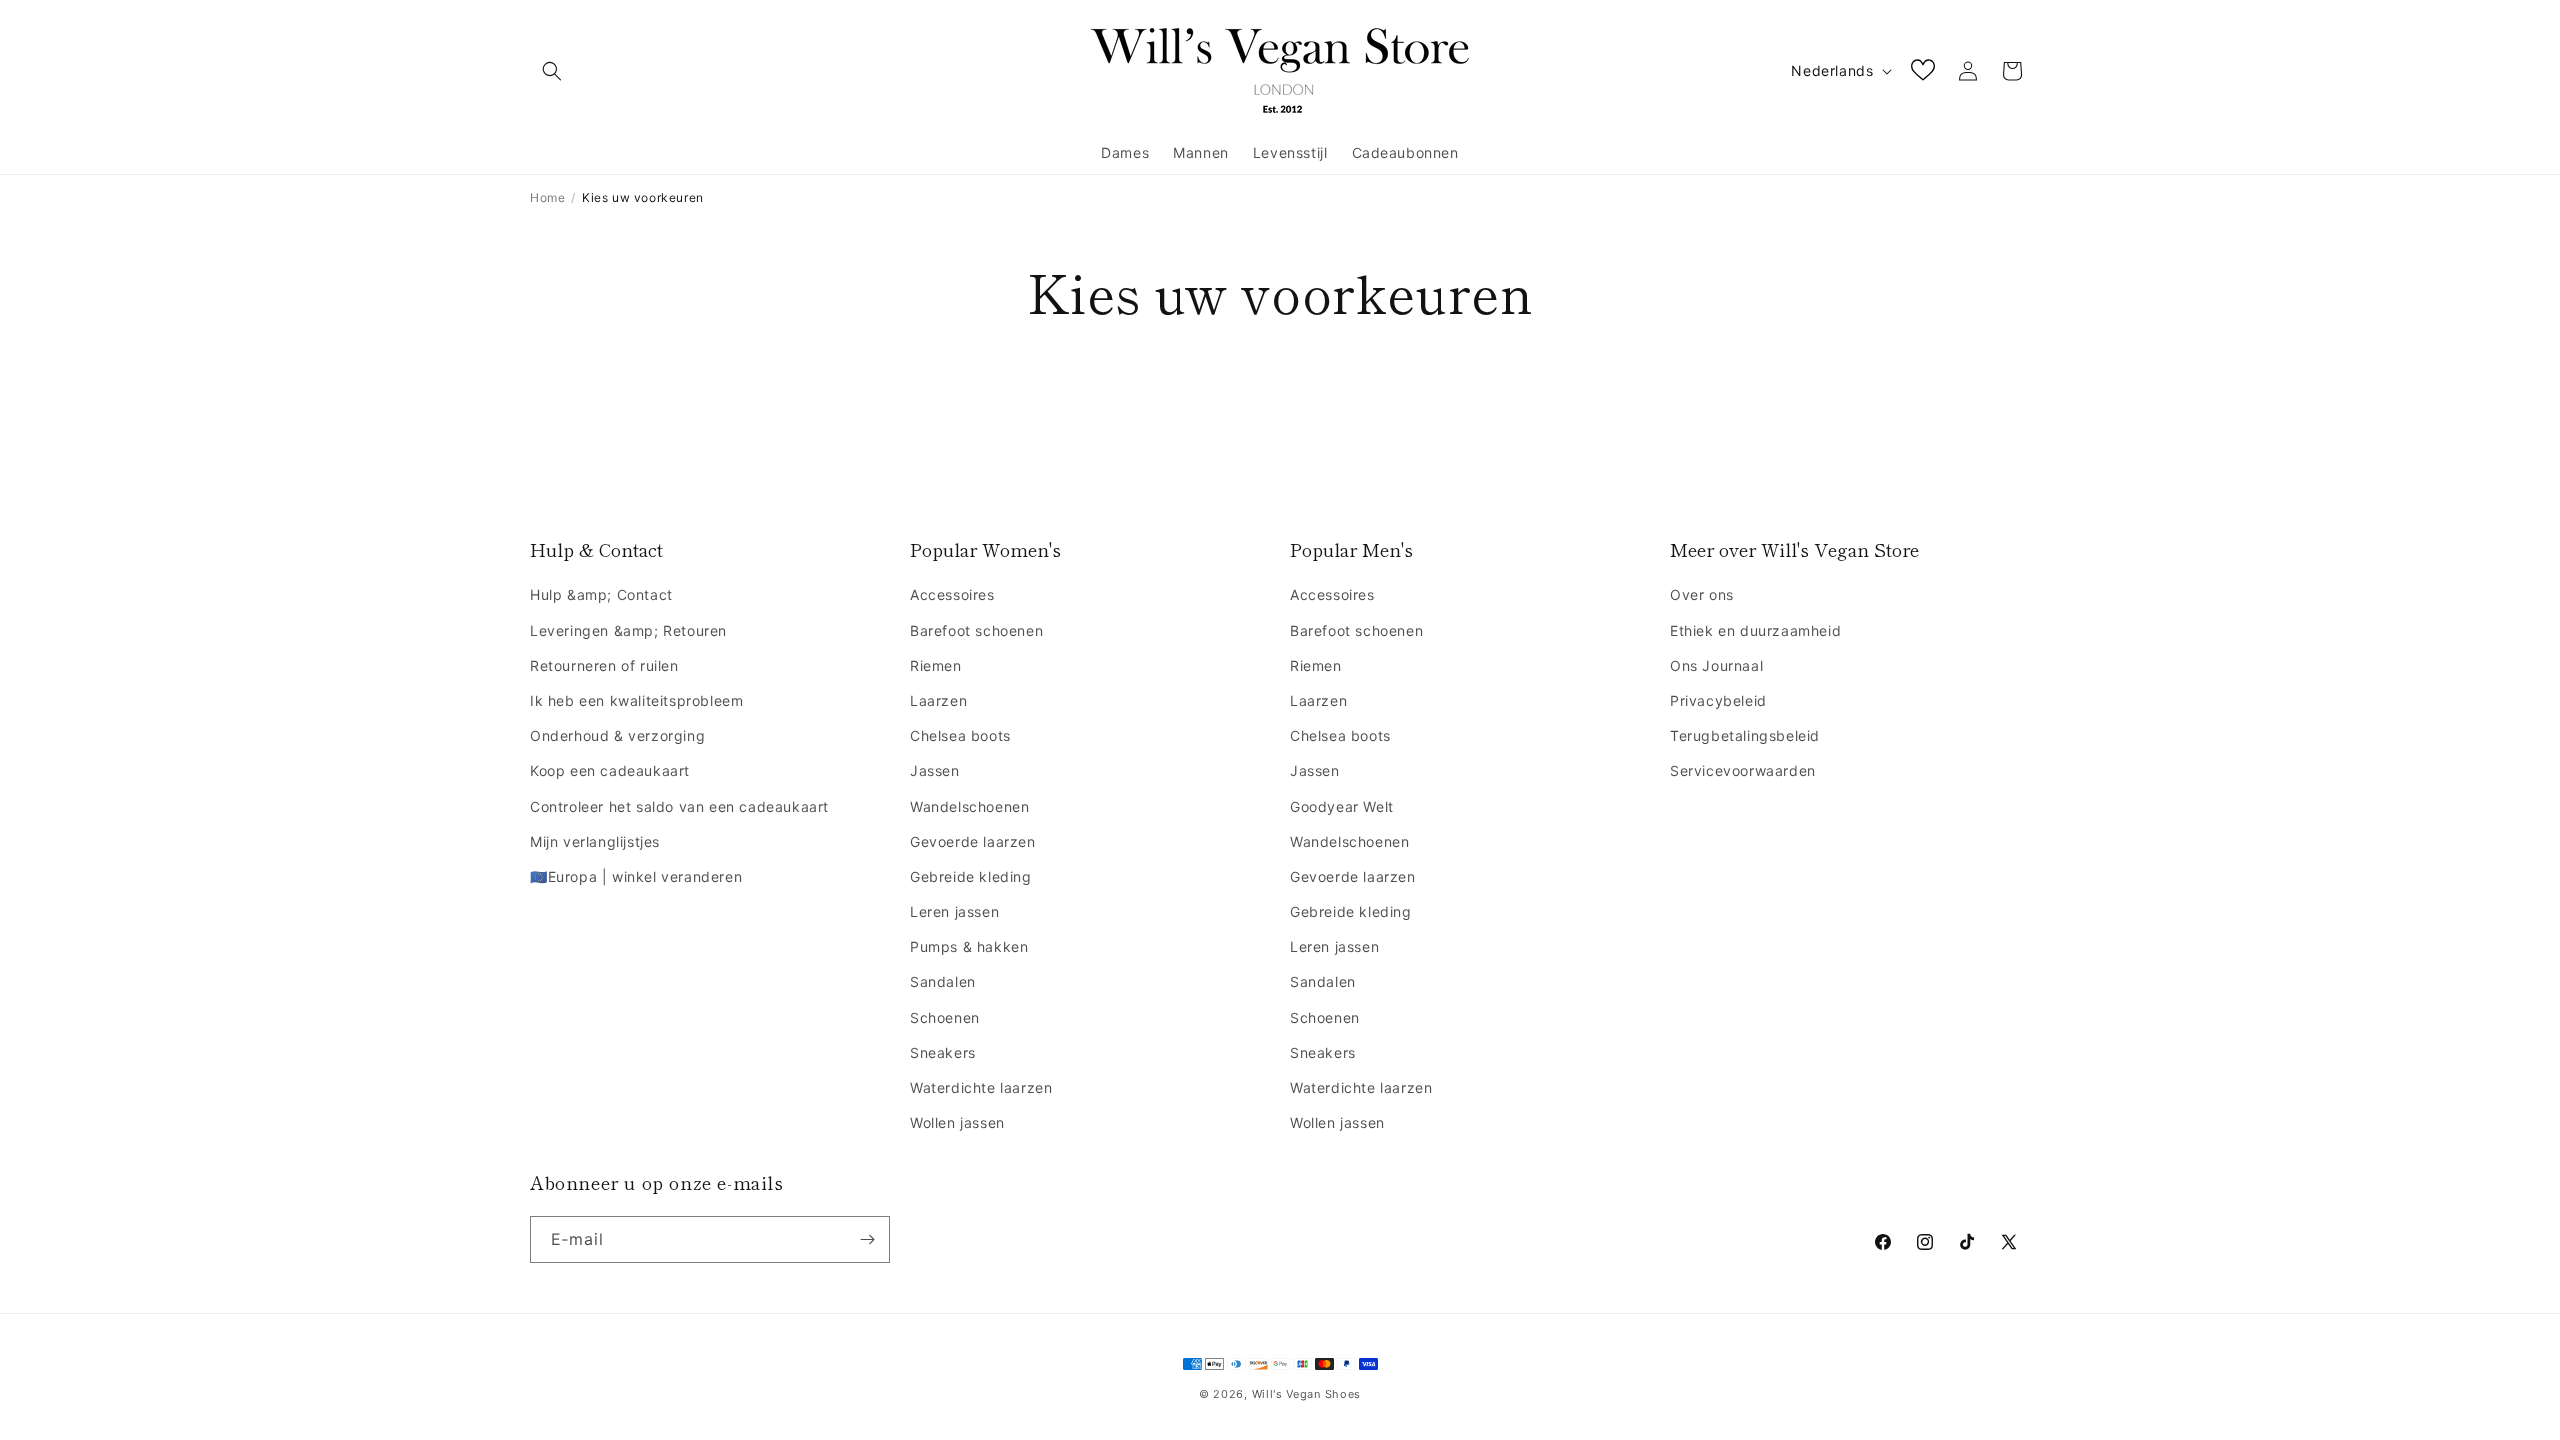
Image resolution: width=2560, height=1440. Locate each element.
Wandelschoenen (969, 806)
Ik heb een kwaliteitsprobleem (636, 700)
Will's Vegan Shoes (1307, 1394)
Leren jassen (954, 911)
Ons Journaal (1716, 665)
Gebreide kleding (971, 876)
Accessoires (952, 594)
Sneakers (943, 1052)
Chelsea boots (960, 735)
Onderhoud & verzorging (617, 735)
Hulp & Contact (596, 549)
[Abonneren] (867, 1239)
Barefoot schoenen (976, 630)
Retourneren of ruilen (604, 665)
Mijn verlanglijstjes (595, 841)
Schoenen (945, 1017)
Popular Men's (1351, 549)
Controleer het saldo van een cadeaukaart (679, 806)
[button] (552, 71)
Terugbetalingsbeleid (1745, 735)
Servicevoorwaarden (1743, 770)
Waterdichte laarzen (981, 1087)
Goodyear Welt (1342, 806)
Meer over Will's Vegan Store (1794, 549)
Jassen (935, 770)
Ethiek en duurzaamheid (1755, 630)
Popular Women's (985, 549)
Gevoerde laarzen (973, 841)
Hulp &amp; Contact (601, 594)
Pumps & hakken (969, 946)
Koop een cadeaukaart (610, 770)
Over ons (1702, 594)
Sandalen (943, 981)
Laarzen (938, 700)
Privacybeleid (1718, 700)
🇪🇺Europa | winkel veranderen (636, 876)
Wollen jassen (957, 1122)
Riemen (936, 665)
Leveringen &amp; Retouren (628, 630)
